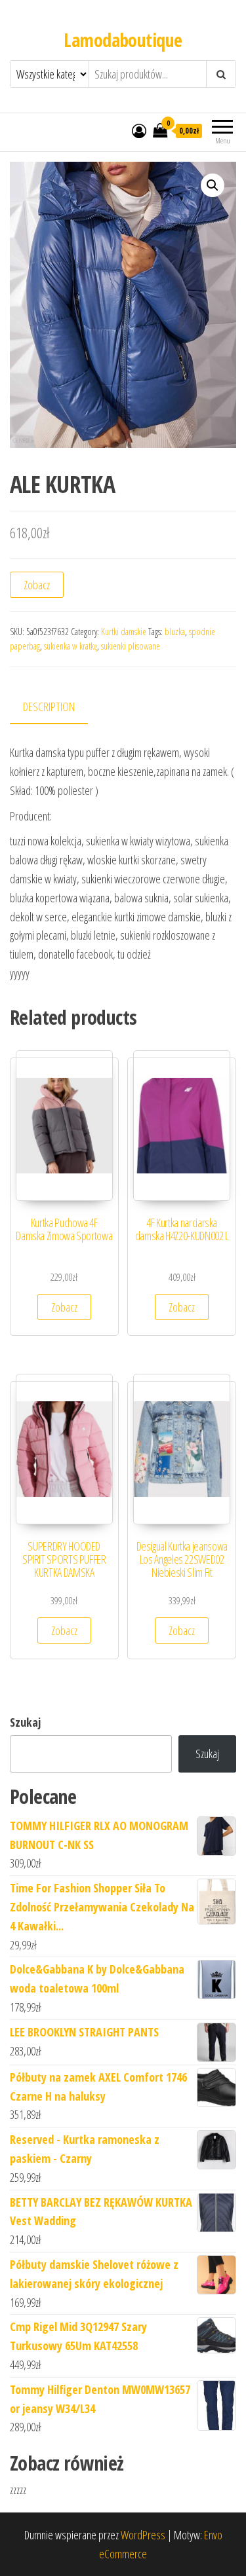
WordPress (143, 2535)
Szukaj (25, 1722)
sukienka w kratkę (71, 646)
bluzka (175, 632)
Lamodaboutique (123, 40)
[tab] (59, 708)
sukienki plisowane (131, 646)
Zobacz (37, 585)
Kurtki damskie (124, 632)
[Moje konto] (139, 130)
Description (49, 707)
